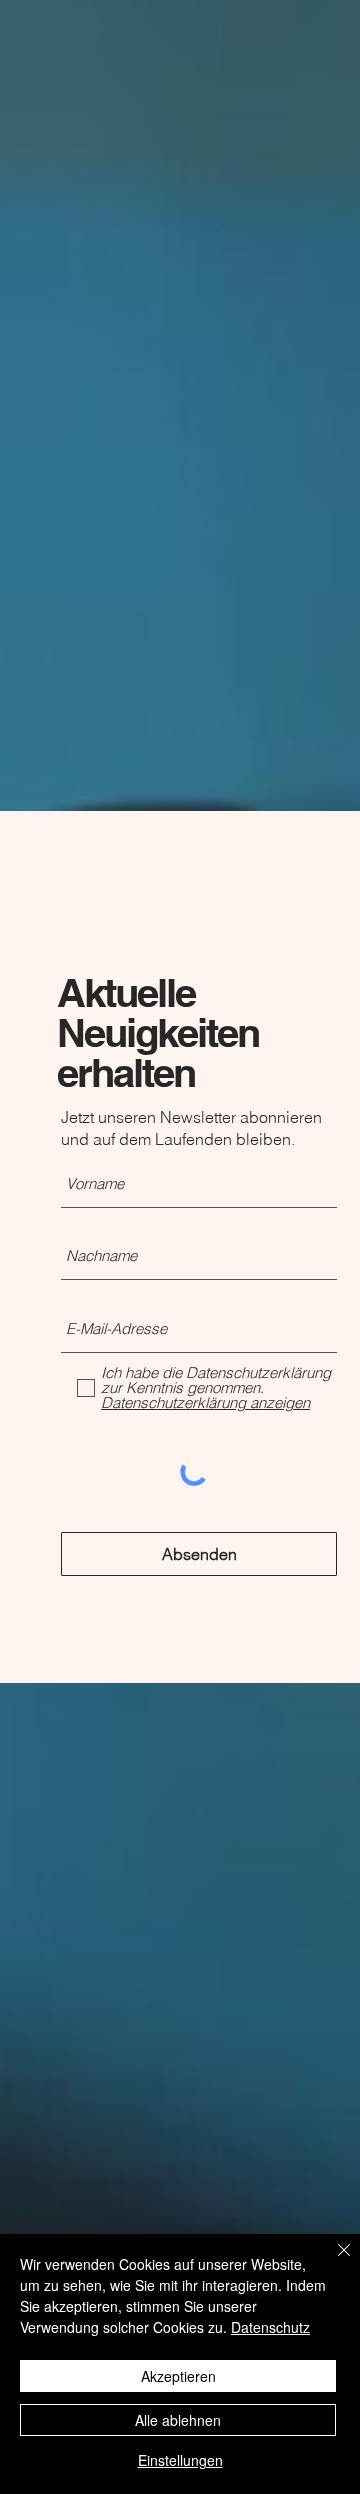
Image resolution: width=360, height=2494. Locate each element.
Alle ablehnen (178, 2420)
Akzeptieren (178, 2376)
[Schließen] (332, 2262)
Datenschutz (270, 2327)
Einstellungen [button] (180, 2460)
